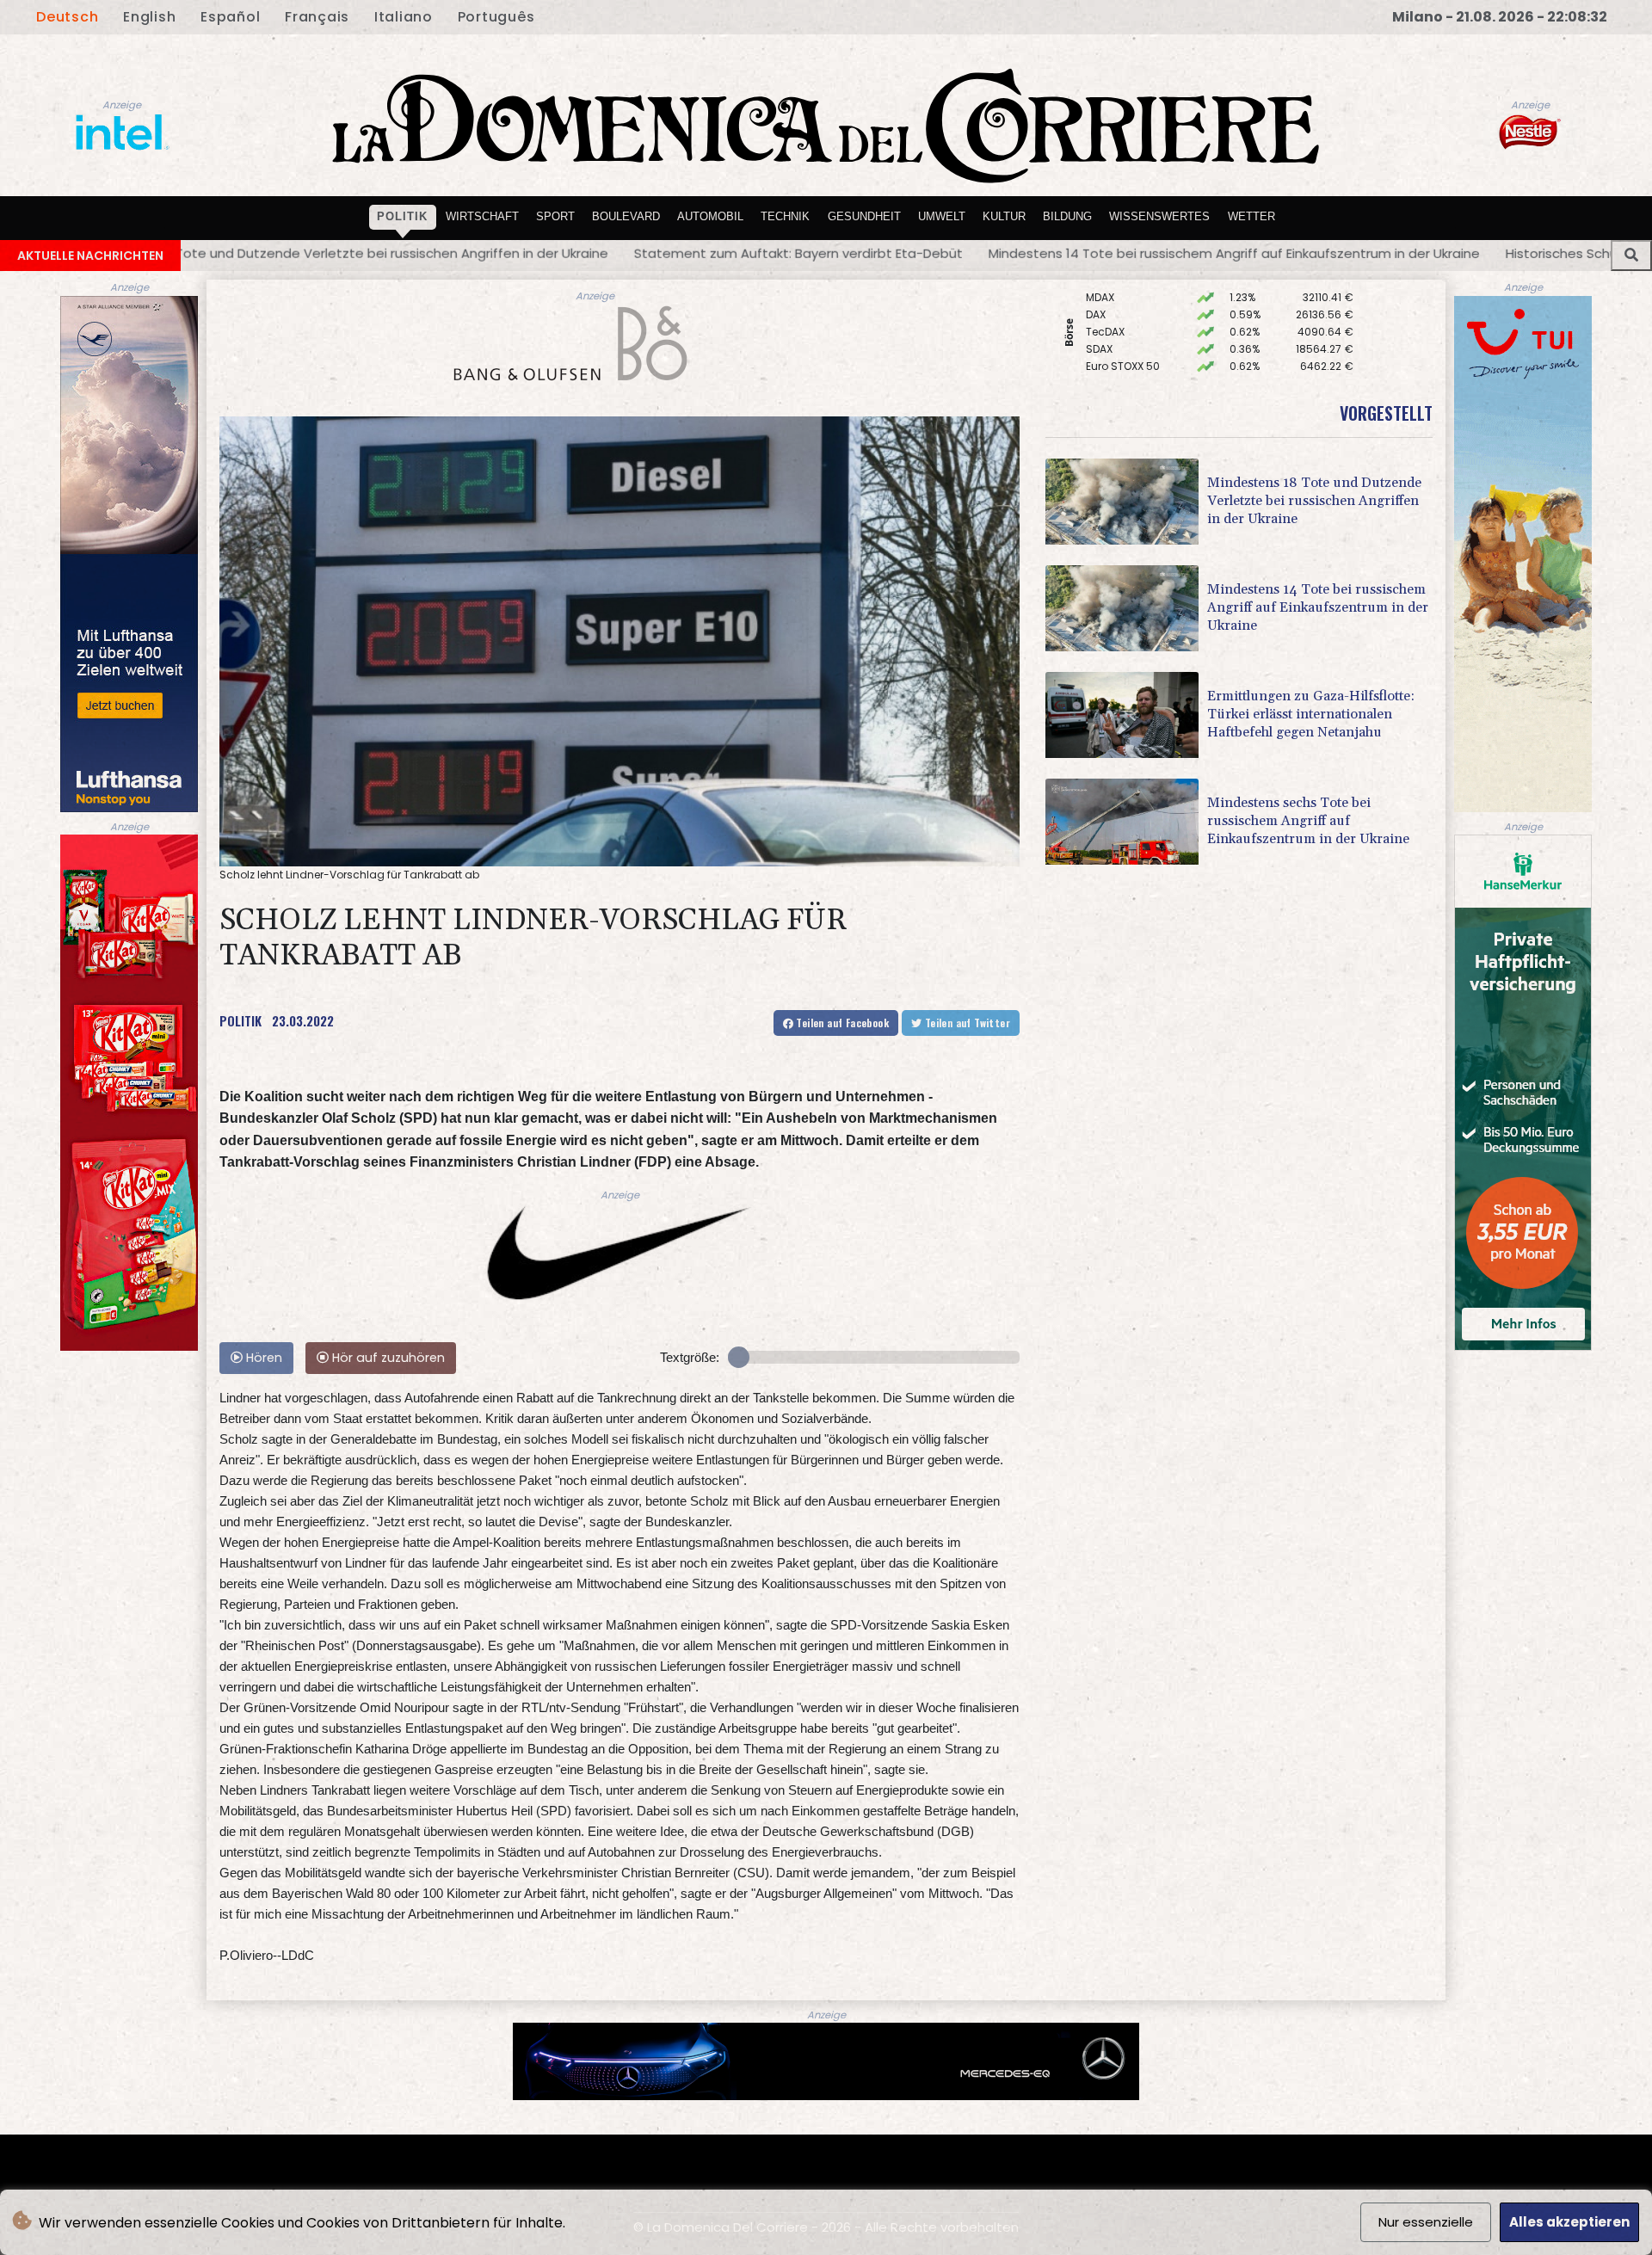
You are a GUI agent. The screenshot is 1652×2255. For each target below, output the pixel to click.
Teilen (841, 1023)
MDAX (1100, 363)
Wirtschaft (482, 216)
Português (496, 17)
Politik (402, 216)
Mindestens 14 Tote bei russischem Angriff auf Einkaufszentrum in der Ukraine (825, 253)
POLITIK (240, 1020)
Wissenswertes (1159, 216)
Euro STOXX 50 (1123, 311)
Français (317, 17)
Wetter (1251, 216)
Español (230, 17)
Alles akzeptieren (1569, 2222)
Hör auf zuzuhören (387, 1358)
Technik (785, 216)
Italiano (404, 17)
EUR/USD (1108, 345)
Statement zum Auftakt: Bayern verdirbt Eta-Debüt (389, 253)
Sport (555, 216)
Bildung (1067, 216)
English (149, 17)
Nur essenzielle (1426, 2222)
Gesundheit (864, 216)
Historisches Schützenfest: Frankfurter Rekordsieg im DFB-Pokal (1297, 253)
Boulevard (626, 216)
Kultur (1004, 216)
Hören (262, 1358)
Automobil (710, 216)
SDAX (1099, 294)
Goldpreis (1111, 328)
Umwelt (942, 216)
